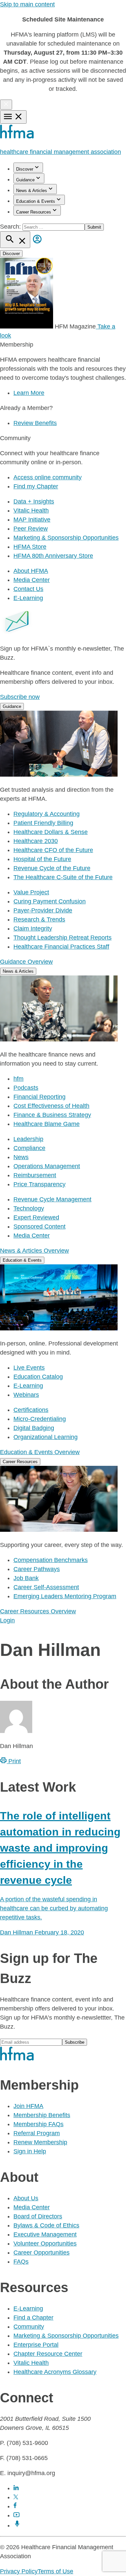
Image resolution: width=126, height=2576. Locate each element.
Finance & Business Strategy (52, 1115)
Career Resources (34, 212)
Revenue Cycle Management (52, 1199)
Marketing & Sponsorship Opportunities (66, 538)
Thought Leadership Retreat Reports (62, 938)
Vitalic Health (31, 511)
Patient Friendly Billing (43, 823)
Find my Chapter (36, 486)
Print (14, 1761)
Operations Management (47, 1166)
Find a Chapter (33, 2318)
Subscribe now (20, 697)
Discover (25, 169)
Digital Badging (34, 1428)
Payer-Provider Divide (43, 910)
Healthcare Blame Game (47, 1124)
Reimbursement (35, 1175)
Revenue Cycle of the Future (52, 868)
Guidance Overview (26, 962)
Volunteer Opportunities (45, 2243)
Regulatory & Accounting (47, 814)
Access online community (48, 477)
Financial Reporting (39, 1097)
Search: (11, 227)
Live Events (29, 1368)
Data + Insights (34, 501)
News (21, 1157)
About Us (26, 2198)
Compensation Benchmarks (51, 1560)
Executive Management (45, 2234)
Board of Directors (38, 2216)
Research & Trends (39, 919)
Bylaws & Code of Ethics (46, 2225)
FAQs (21, 2262)
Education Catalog (38, 1377)
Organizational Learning (46, 1437)
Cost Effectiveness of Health (51, 1106)
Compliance (29, 1148)
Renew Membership (40, 2142)
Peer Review (31, 529)
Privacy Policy (19, 2571)
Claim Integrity (33, 928)
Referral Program (37, 2133)
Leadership (28, 1139)
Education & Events (36, 201)
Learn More (29, 393)
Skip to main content (27, 4)
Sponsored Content (39, 1226)
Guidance (25, 180)
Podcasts (26, 1088)
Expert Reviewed (36, 1217)
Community (29, 2327)
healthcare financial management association (60, 152)
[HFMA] (17, 137)
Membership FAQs (38, 2124)
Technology (29, 1208)
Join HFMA (28, 2106)
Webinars (26, 1395)
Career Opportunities (41, 2253)
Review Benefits (35, 423)
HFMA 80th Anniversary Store (53, 556)
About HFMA (31, 571)
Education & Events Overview (40, 1452)
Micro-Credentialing (40, 1419)
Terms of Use (55, 2571)
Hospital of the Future (42, 859)
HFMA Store (30, 547)
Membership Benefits (42, 2115)
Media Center (32, 580)
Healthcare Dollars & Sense (51, 832)
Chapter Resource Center (48, 2354)
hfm (18, 1079)
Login (7, 1620)
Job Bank (26, 1578)
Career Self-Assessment (46, 1587)
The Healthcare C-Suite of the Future (63, 877)
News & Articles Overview (34, 1251)
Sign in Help (30, 2151)
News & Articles (32, 191)
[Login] (37, 244)
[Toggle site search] (15, 240)
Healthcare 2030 (36, 841)
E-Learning (28, 598)
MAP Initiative (32, 520)
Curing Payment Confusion (50, 901)
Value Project (31, 892)
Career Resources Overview (38, 1611)
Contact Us (28, 589)
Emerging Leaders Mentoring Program (65, 1596)
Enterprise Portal (36, 2345)
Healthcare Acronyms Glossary (55, 2372)
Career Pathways (37, 1569)
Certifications (31, 1410)
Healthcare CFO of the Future (53, 850)
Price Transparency (39, 1184)
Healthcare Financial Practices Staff (61, 947)
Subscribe (75, 2042)
